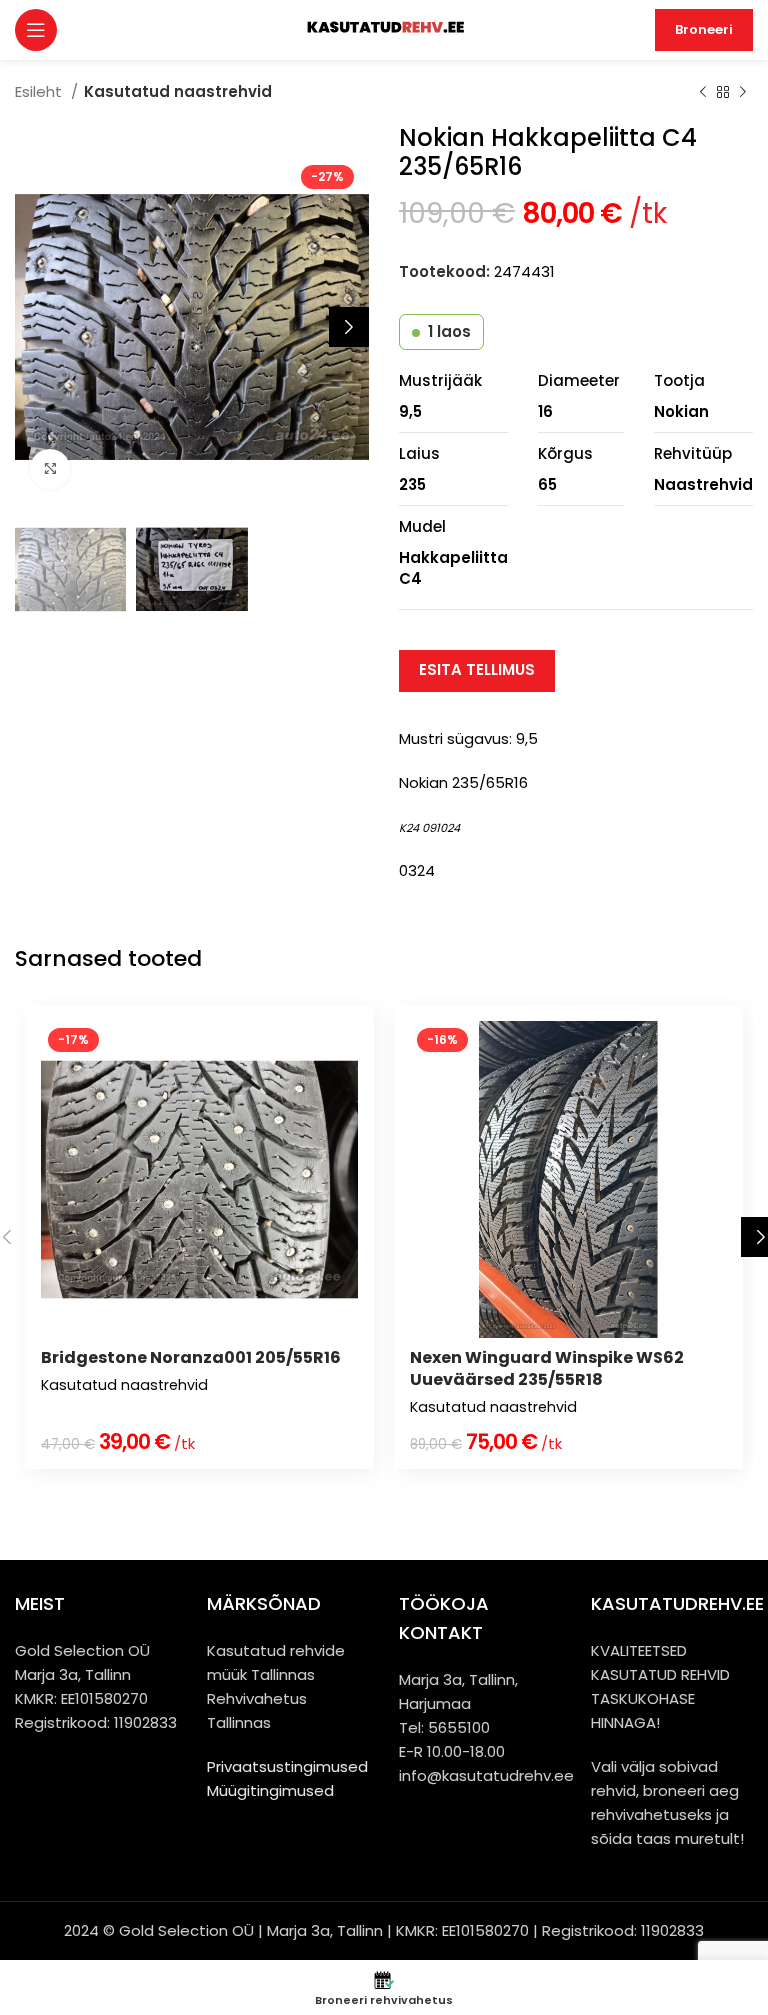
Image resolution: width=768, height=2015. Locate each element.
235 (412, 484)
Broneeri (704, 29)
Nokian (681, 411)
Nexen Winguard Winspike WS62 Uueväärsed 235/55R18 (547, 1368)
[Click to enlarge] (50, 469)
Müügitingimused (270, 1790)
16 (545, 411)
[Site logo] (384, 28)
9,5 (410, 411)
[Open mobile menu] (36, 30)
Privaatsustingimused (287, 1766)
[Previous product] (703, 93)
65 (547, 484)
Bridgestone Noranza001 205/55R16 (191, 1357)
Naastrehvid (703, 484)
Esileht (40, 91)
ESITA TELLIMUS (477, 669)
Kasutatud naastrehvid (178, 91)
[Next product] (743, 93)
